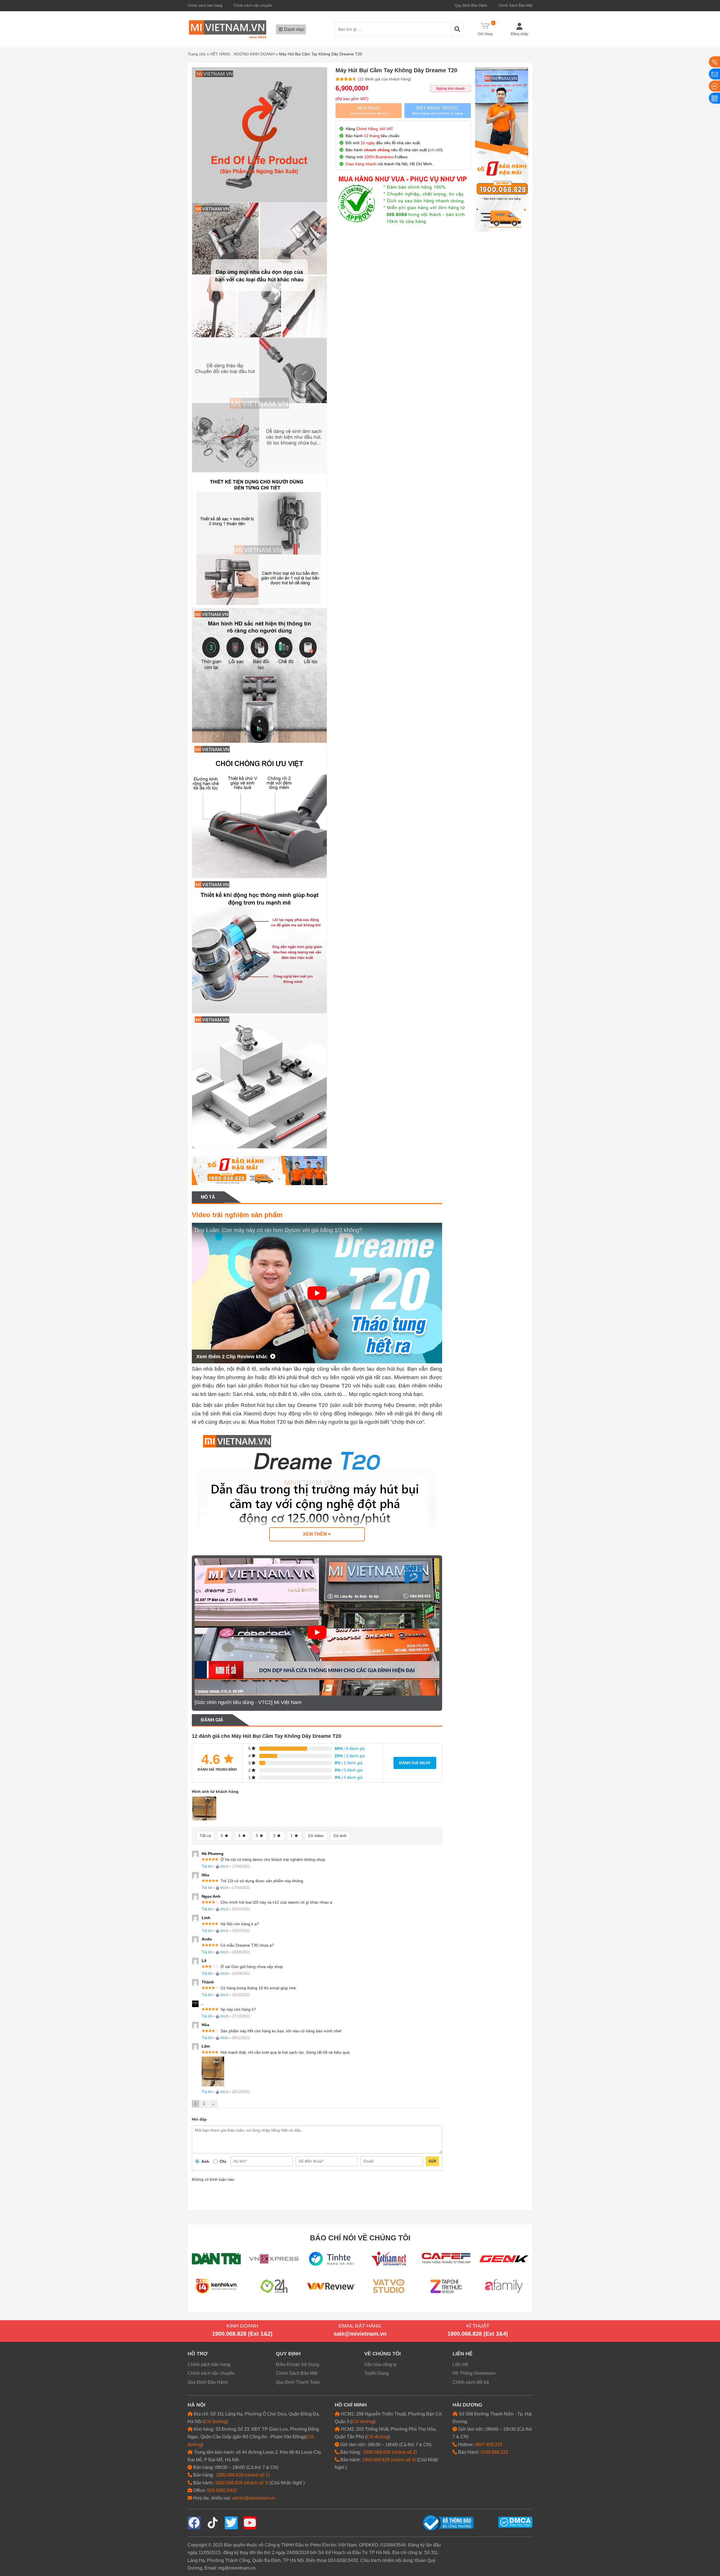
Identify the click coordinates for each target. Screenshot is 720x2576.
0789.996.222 (494, 2452)
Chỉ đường (215, 2422)
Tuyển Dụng (376, 2373)
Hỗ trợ (198, 2354)
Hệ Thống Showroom (474, 2373)
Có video (316, 1836)
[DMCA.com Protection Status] (515, 2522)
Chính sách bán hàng (205, 5)
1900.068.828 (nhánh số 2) (390, 2452)
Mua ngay (369, 111)
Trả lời (207, 1866)
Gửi (432, 2161)
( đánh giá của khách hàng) (384, 79)
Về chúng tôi (382, 2354)
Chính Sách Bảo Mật (515, 5)
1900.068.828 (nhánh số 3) (242, 2483)
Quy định (288, 2354)
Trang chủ (197, 54)
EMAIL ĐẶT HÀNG (360, 2326)
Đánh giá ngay (415, 1763)
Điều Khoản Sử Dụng (298, 2364)
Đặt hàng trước (437, 111)
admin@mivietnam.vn (254, 2498)
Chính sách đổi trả (471, 2382)
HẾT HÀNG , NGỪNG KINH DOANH (242, 54)
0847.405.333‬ (489, 2445)
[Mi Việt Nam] (228, 29)
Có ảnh (340, 1836)
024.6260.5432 (222, 2490)
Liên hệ (463, 2354)
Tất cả (205, 1836)
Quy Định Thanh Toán (298, 2382)
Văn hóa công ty (380, 2364)
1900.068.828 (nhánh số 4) (389, 2460)
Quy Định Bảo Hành (471, 5)
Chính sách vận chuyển (253, 5)
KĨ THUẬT (478, 2326)
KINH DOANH (242, 2326)
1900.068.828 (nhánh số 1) (243, 2475)
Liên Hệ (460, 2364)
